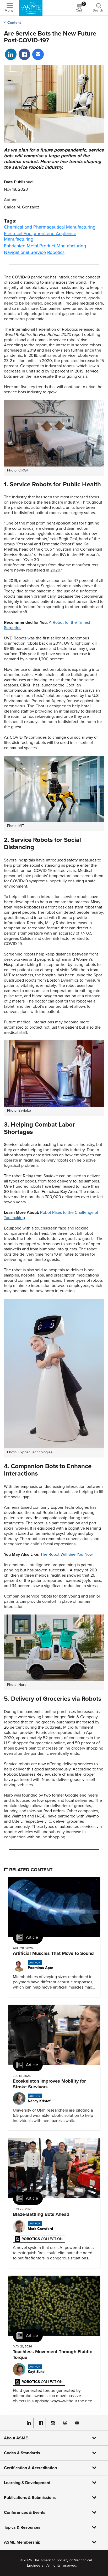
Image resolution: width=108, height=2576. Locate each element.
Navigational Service (25, 252)
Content (14, 23)
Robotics (56, 252)
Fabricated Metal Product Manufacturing (45, 246)
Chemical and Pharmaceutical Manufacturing (50, 227)
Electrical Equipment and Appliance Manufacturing (40, 236)
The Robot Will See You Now (67, 1554)
